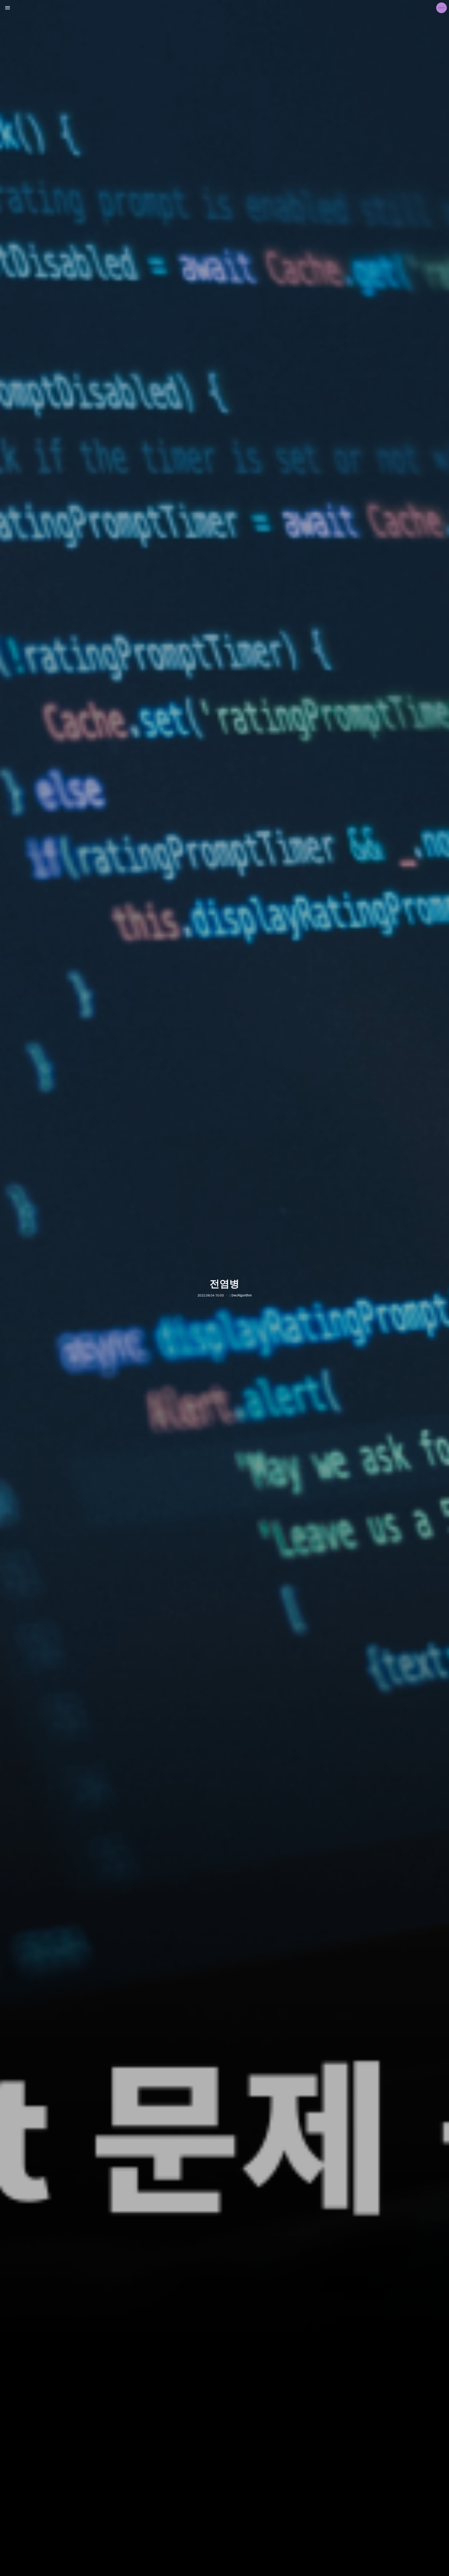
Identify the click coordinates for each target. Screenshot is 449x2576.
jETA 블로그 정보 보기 (441, 8)
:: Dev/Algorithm (240, 1295)
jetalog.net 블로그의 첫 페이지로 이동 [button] (224, 8)
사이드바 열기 (8, 8)
